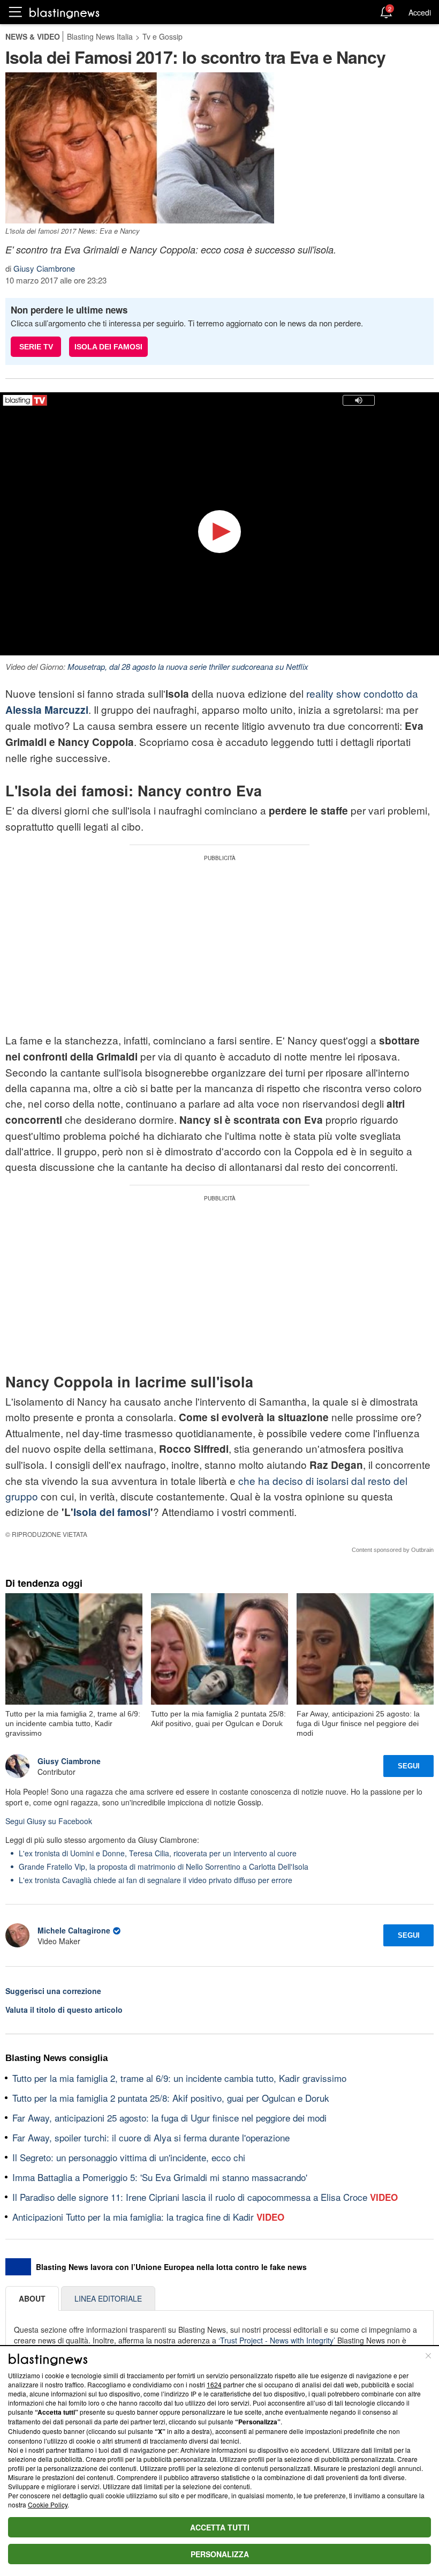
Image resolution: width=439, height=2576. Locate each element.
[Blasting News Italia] (65, 13)
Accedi (420, 12)
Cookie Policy (48, 2504)
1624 (214, 2384)
